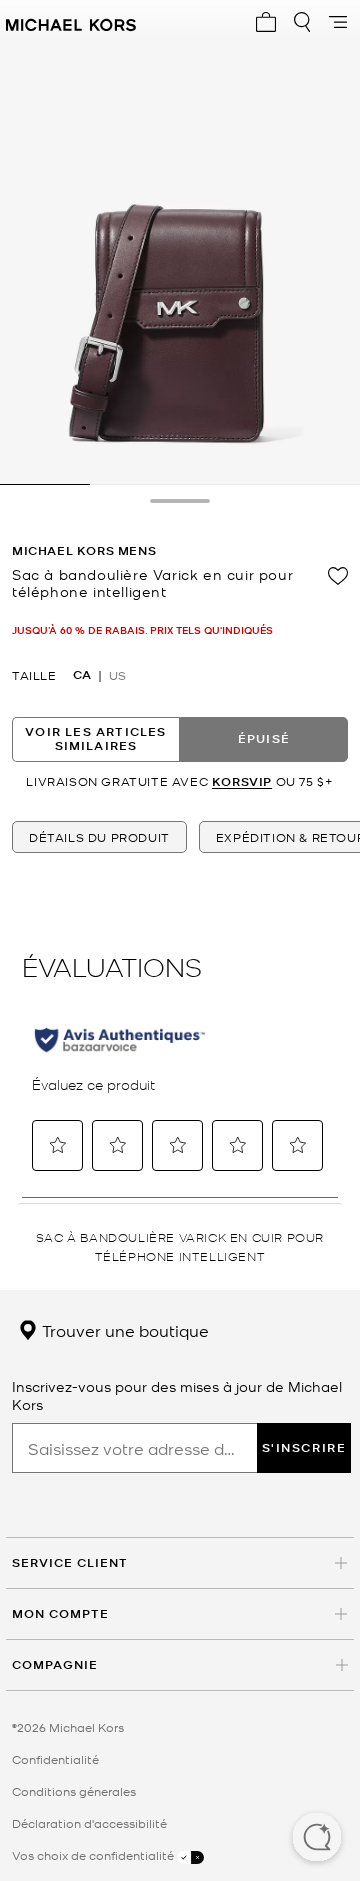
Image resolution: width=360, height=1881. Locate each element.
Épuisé (264, 738)
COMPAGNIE (55, 1664)
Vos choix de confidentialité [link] (94, 1855)
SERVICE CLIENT (70, 1562)
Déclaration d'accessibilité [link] (89, 1823)
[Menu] (338, 22)
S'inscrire (304, 1447)
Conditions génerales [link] (74, 1791)
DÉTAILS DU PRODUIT (99, 837)
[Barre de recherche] (302, 22)
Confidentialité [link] (55, 1759)
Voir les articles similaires (95, 738)
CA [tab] (82, 675)
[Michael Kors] (71, 22)
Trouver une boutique (123, 1330)
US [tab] (117, 675)
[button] (317, 1839)
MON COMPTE (60, 1613)
